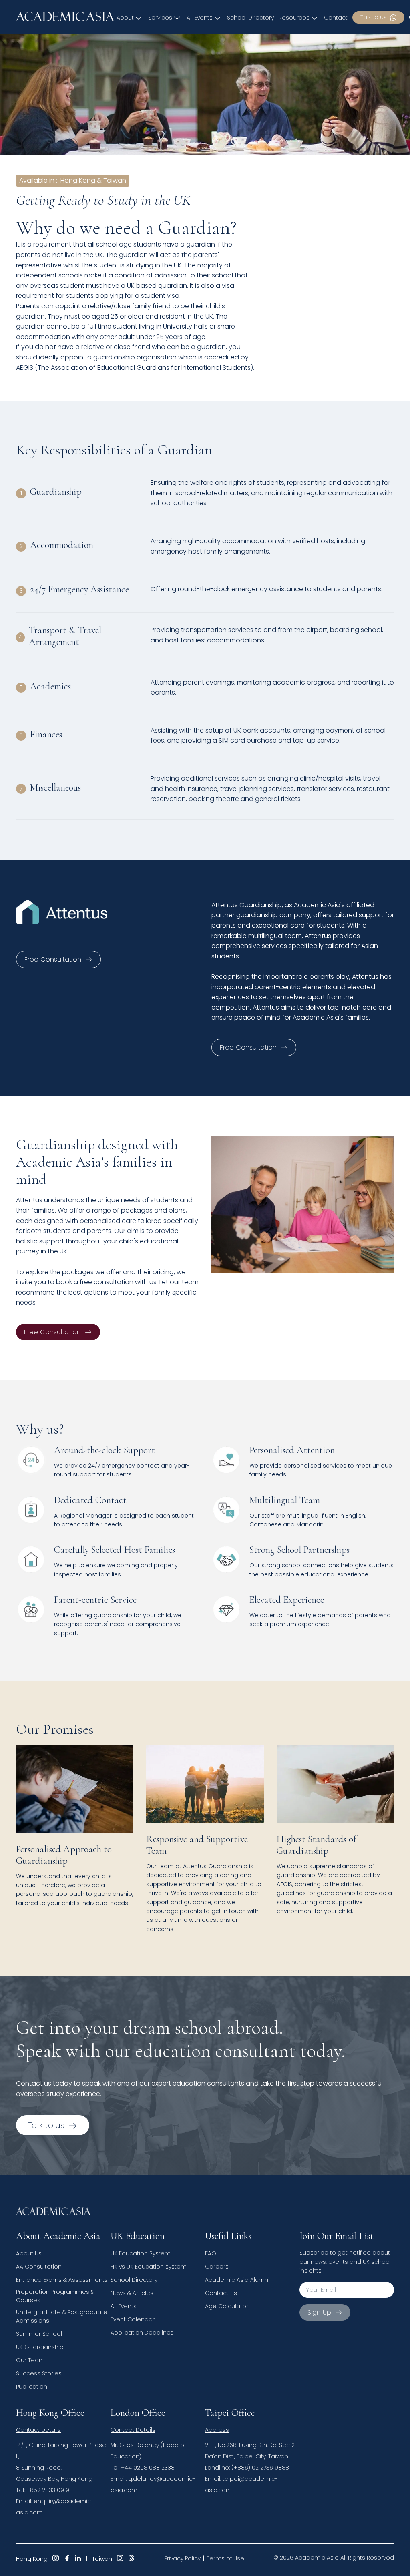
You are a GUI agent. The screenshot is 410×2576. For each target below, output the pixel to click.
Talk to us (374, 17)
